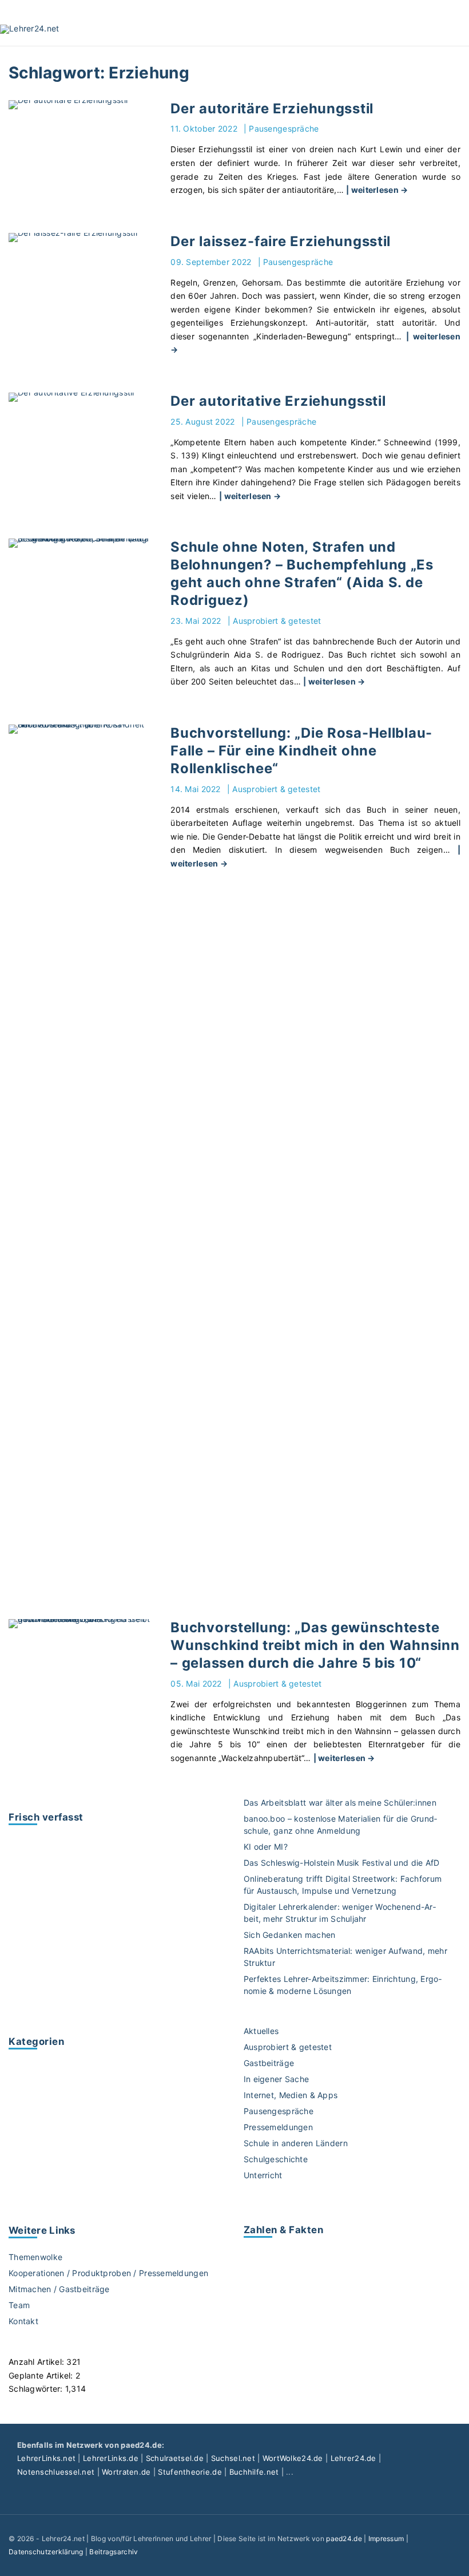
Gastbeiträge (269, 2063)
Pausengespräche (284, 128)
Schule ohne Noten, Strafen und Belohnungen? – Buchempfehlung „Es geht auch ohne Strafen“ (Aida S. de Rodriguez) (302, 573)
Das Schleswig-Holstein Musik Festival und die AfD (342, 1863)
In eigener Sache (276, 2079)
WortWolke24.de (293, 2458)
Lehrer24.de (353, 2458)
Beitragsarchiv (114, 2552)
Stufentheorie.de (190, 2472)
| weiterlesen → (377, 190)
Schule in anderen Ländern (296, 2143)
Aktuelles (261, 2031)
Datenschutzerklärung (46, 2552)
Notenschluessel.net (56, 2472)
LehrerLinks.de (111, 2458)
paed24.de (344, 2539)
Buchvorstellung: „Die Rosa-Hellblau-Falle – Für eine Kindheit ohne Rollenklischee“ (301, 751)
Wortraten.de (126, 2472)
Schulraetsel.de (175, 2458)
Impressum (386, 2539)
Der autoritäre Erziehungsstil (272, 108)
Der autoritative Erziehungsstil (278, 401)
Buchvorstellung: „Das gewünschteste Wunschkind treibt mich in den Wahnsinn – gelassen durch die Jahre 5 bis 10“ (315, 1645)
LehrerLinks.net (46, 2458)
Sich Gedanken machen (290, 1935)
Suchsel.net (233, 2458)
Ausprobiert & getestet (277, 621)
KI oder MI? (266, 1847)
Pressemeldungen (278, 2127)
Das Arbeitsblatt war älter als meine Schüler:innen (340, 1803)
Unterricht (263, 2175)
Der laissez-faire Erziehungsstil (281, 241)
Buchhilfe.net (254, 2472)
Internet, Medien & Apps (291, 2095)
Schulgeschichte (276, 2159)
